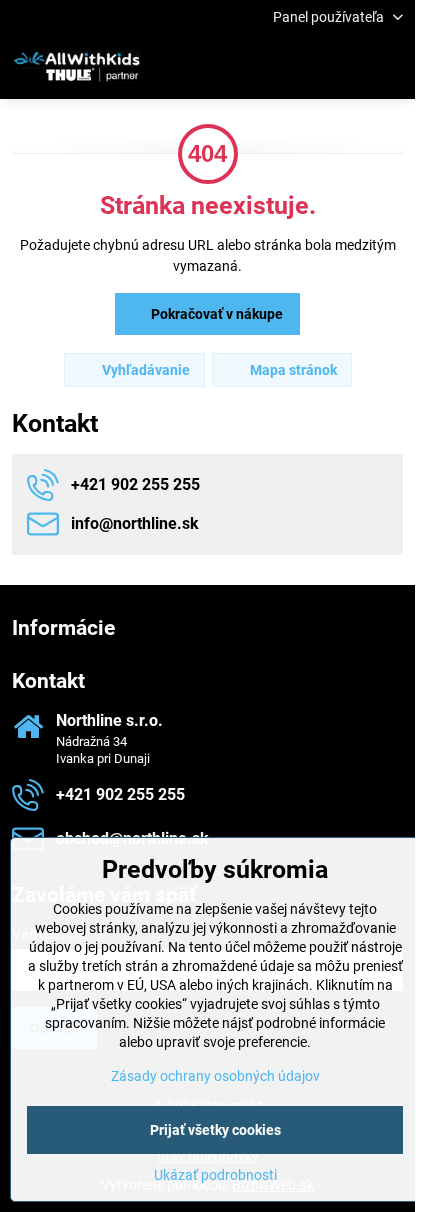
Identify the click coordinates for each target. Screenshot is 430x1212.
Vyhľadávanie (144, 370)
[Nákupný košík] (343, 67)
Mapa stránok (292, 370)
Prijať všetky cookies (215, 1130)
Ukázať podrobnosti (215, 1175)
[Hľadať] (295, 67)
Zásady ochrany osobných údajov (215, 1076)
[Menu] (391, 67)
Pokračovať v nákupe (215, 314)
